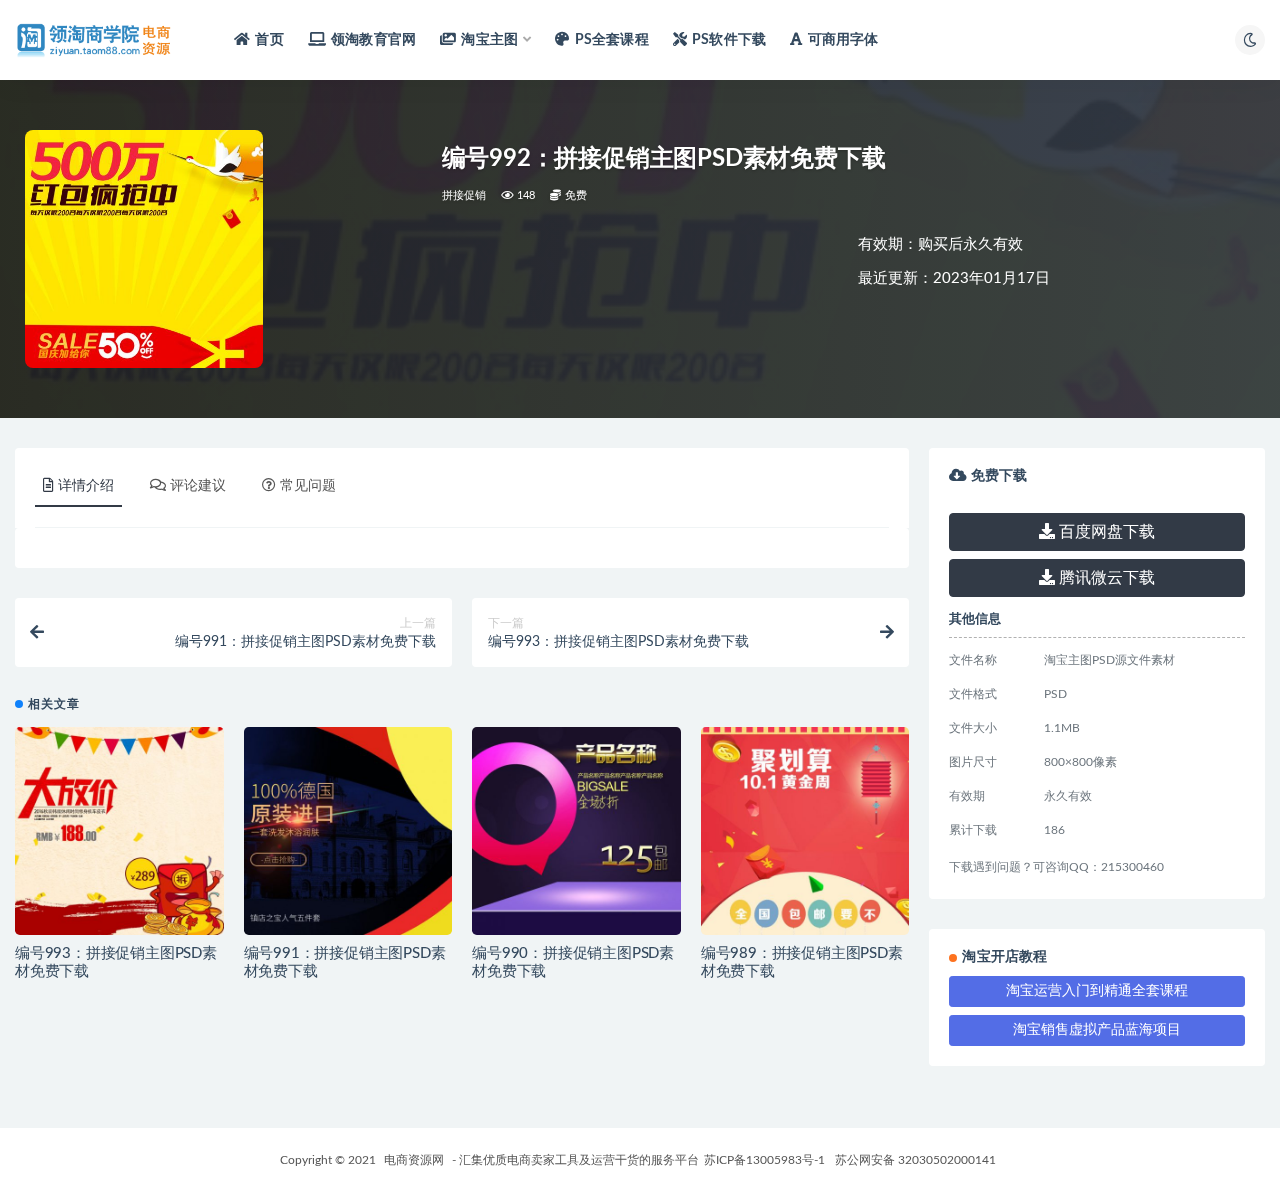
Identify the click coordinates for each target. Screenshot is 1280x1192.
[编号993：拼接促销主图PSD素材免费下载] (119, 831)
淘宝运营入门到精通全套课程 (1097, 991)
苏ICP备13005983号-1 (764, 1160)
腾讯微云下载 (1105, 578)
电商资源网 (414, 1160)
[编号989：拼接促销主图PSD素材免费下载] (805, 831)
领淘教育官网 (373, 40)
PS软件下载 (729, 40)
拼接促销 (464, 195)
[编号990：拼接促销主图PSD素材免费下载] (576, 831)
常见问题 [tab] (308, 486)
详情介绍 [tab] (86, 486)
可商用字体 (843, 40)
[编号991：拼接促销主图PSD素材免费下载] (348, 831)
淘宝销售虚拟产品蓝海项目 (1097, 1030)
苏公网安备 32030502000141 (915, 1160)
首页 (269, 40)
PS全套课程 (611, 40)
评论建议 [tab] (198, 486)
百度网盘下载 (1105, 532)
